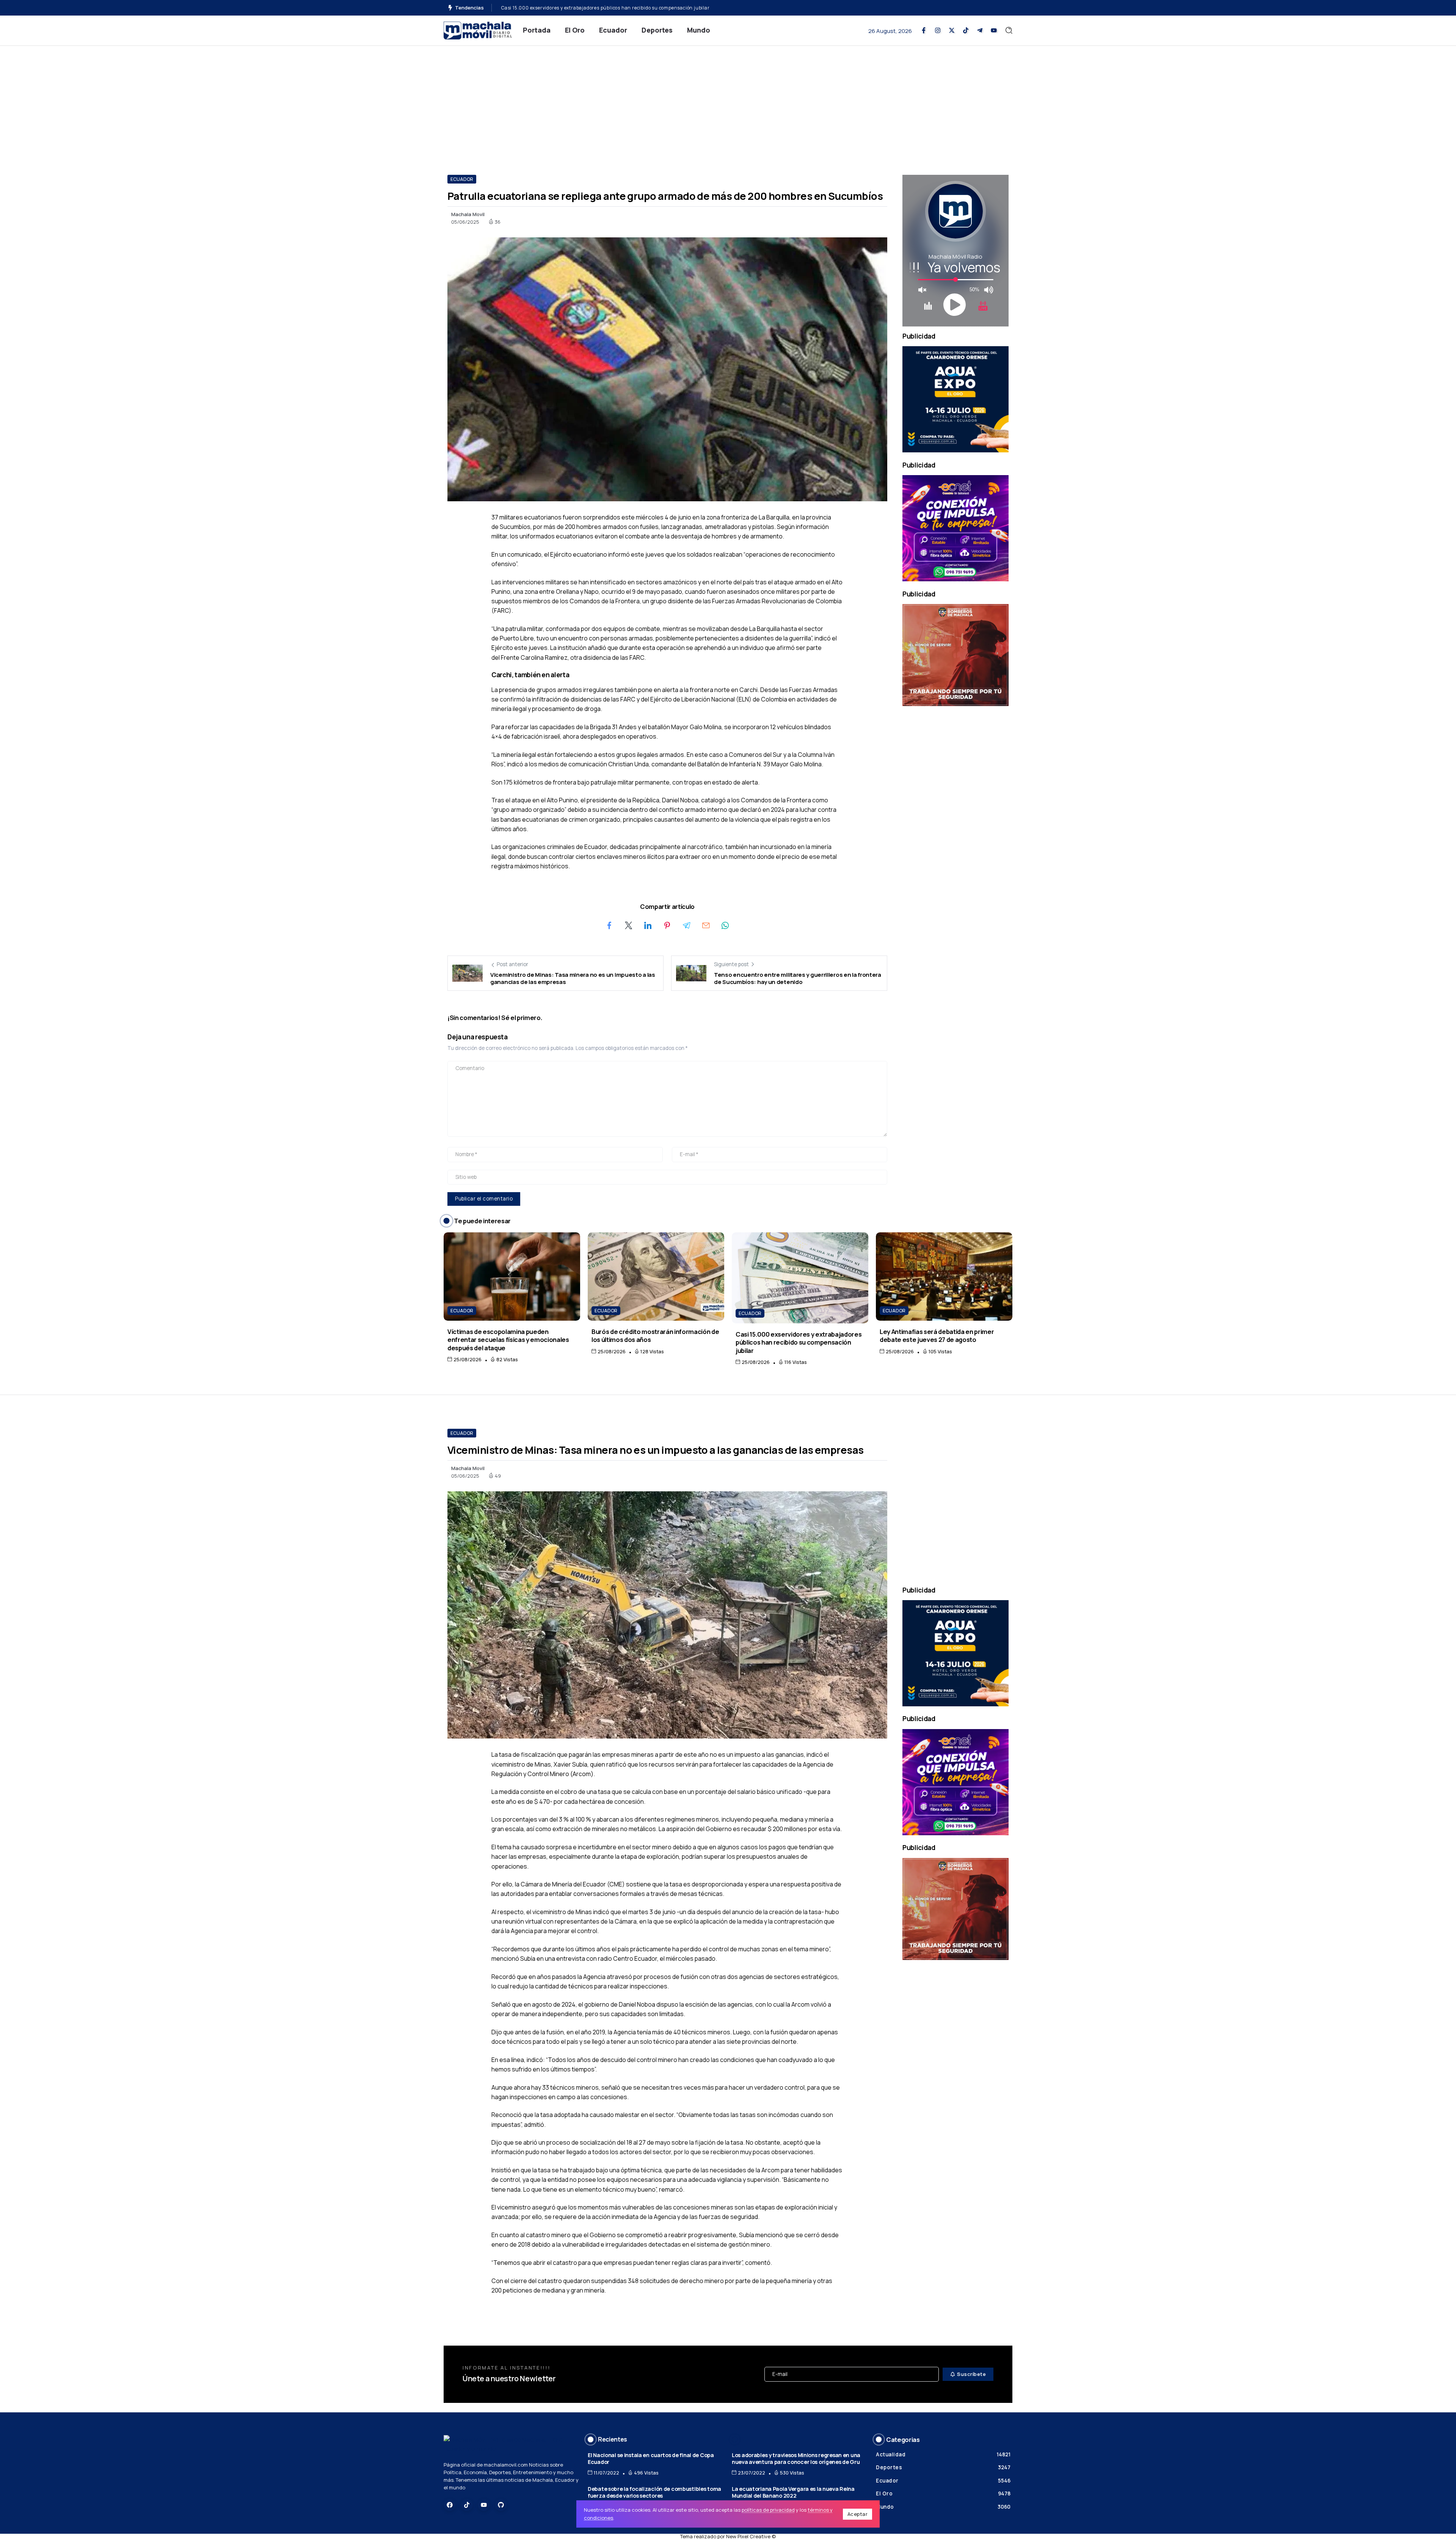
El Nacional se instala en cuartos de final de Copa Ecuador (651, 2459)
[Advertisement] (728, 103)
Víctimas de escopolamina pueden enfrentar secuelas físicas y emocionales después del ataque (508, 1340)
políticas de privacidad (768, 2510)
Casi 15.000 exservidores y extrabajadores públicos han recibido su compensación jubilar (799, 1342)
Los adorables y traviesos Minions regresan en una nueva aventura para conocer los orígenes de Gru (796, 2459)
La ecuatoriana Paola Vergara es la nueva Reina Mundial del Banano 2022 (793, 2492)
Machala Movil (468, 214)
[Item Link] (512, 1277)
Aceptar (858, 2514)
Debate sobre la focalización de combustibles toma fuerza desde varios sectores (654, 2492)
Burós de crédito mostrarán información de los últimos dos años (575, 8)
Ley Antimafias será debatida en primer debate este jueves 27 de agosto (937, 1335)
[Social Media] (924, 30)
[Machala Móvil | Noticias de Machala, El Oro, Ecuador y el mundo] (478, 30)
